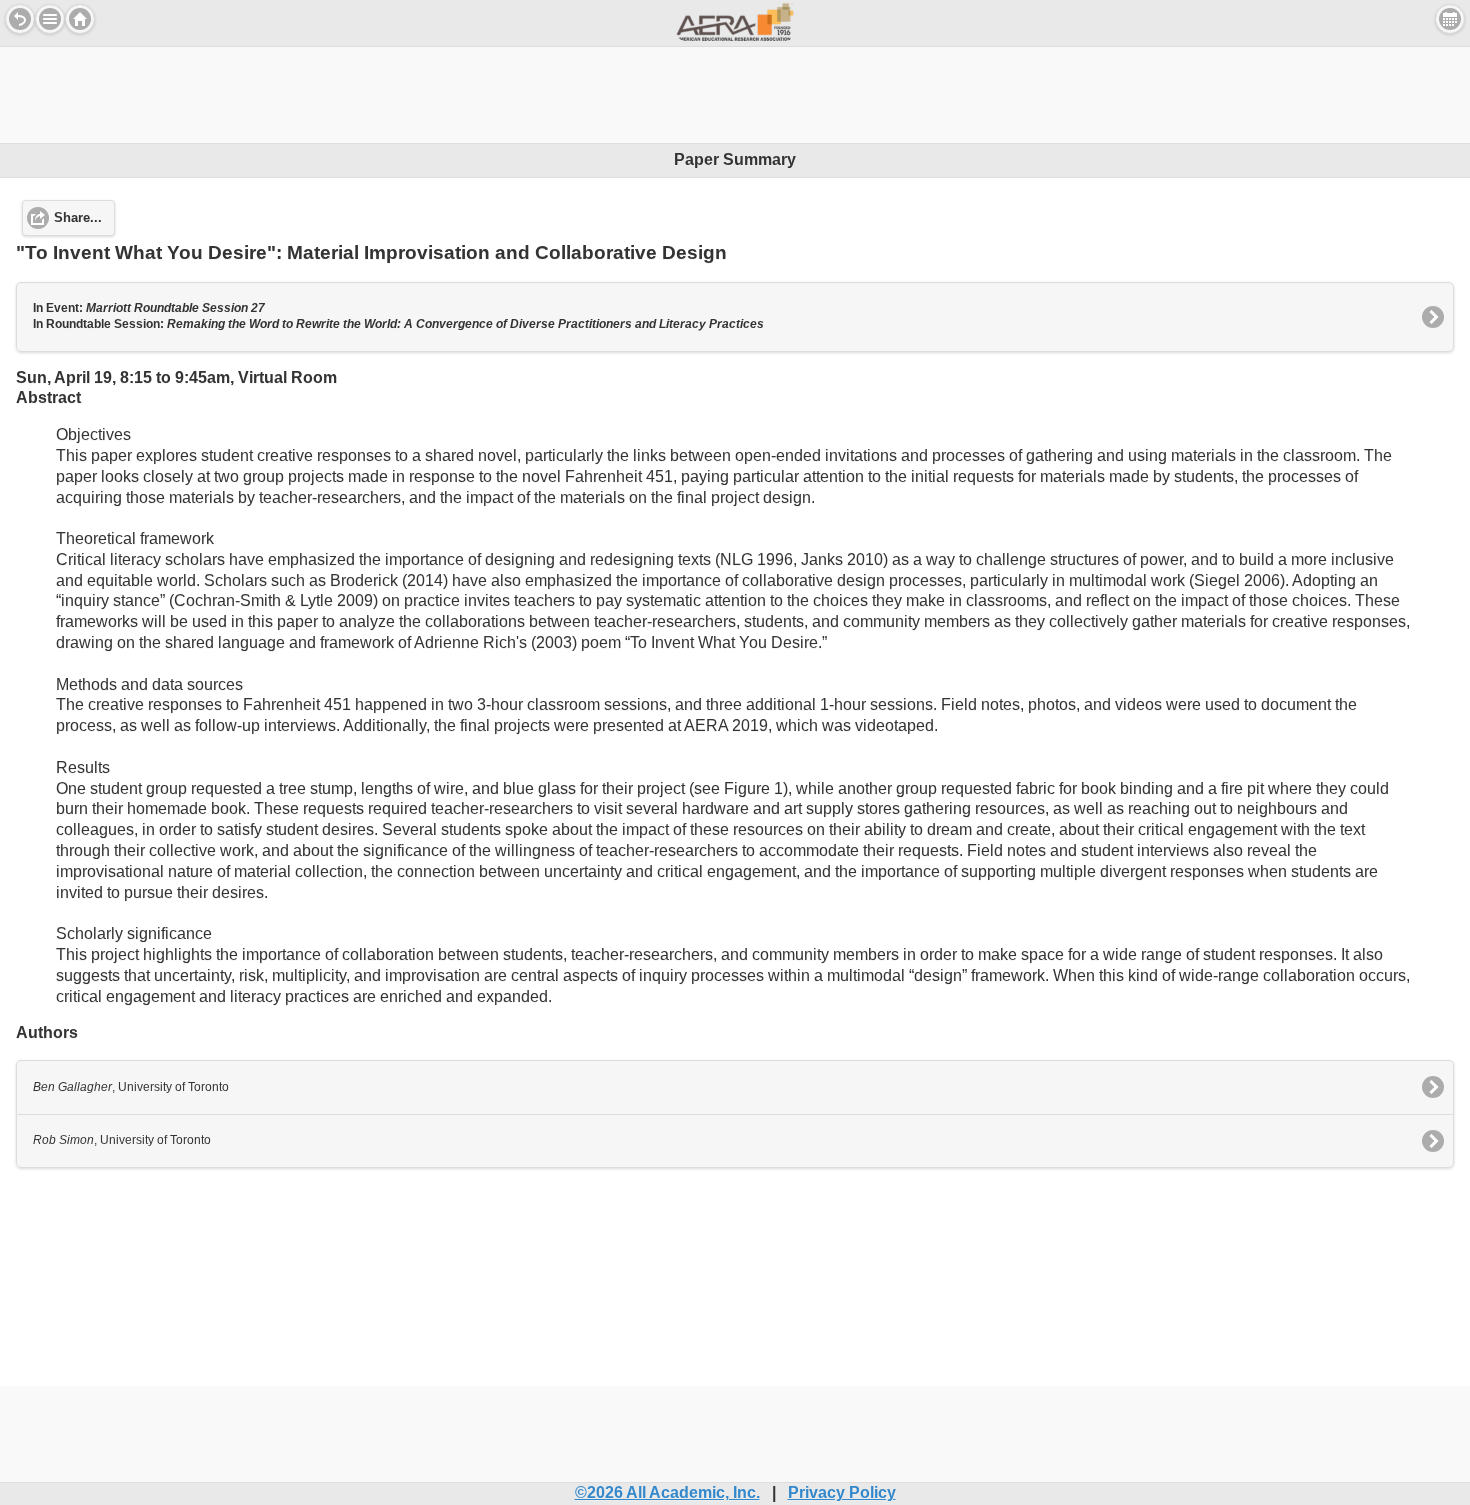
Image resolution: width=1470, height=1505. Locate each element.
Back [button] (20, 19)
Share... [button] (78, 218)
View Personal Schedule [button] (1450, 19)
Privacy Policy (842, 1492)
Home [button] (80, 19)
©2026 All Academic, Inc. (667, 1492)
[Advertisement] (735, 92)
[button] (50, 19)
